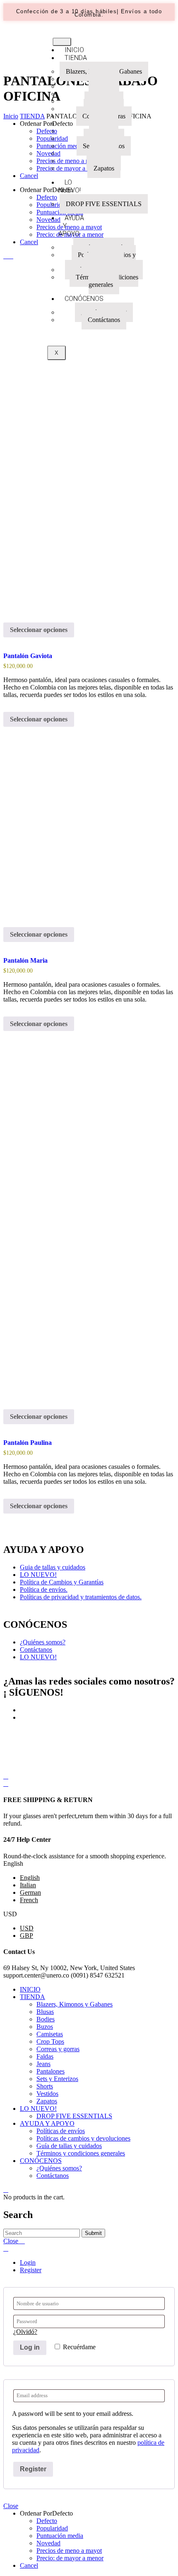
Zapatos (104, 168)
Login (28, 2262)
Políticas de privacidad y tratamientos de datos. (81, 1597)
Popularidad (52, 2528)
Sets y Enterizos (57, 2079)
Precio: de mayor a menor (70, 2558)
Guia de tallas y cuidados (53, 1567)
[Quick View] (6, 645)
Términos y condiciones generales (107, 281)
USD (27, 1928)
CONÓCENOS (84, 299)
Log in (30, 2347)
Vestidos (47, 2094)
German (30, 1892)
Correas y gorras (58, 2049)
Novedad (48, 2543)
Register (31, 2270)
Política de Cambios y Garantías (62, 1582)
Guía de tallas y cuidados (69, 2146)
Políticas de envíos (61, 2131)
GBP (26, 1936)
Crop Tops (50, 2041)
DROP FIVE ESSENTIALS (104, 204)
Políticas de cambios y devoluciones (107, 258)
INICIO (30, 1989)
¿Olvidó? (25, 2332)
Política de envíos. (44, 1590)
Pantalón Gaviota (28, 656)
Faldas (45, 2056)
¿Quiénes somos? (43, 1642)
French (29, 1900)
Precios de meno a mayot (69, 2551)
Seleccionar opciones (39, 630)
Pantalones (51, 2071)
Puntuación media (60, 2536)
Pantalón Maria (25, 960)
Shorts (45, 2086)
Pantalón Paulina (28, 1443)
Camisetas (50, 2034)
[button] (89, 13)
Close (11, 2506)
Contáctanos (104, 320)
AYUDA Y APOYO (71, 226)
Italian (28, 1885)
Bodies (46, 2019)
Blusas (45, 2012)
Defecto (47, 2521)
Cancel (29, 176)
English (30, 1878)
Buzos (45, 2027)
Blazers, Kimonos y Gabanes (75, 2004)
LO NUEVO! (70, 186)
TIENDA (32, 1997)
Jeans (43, 2064)
